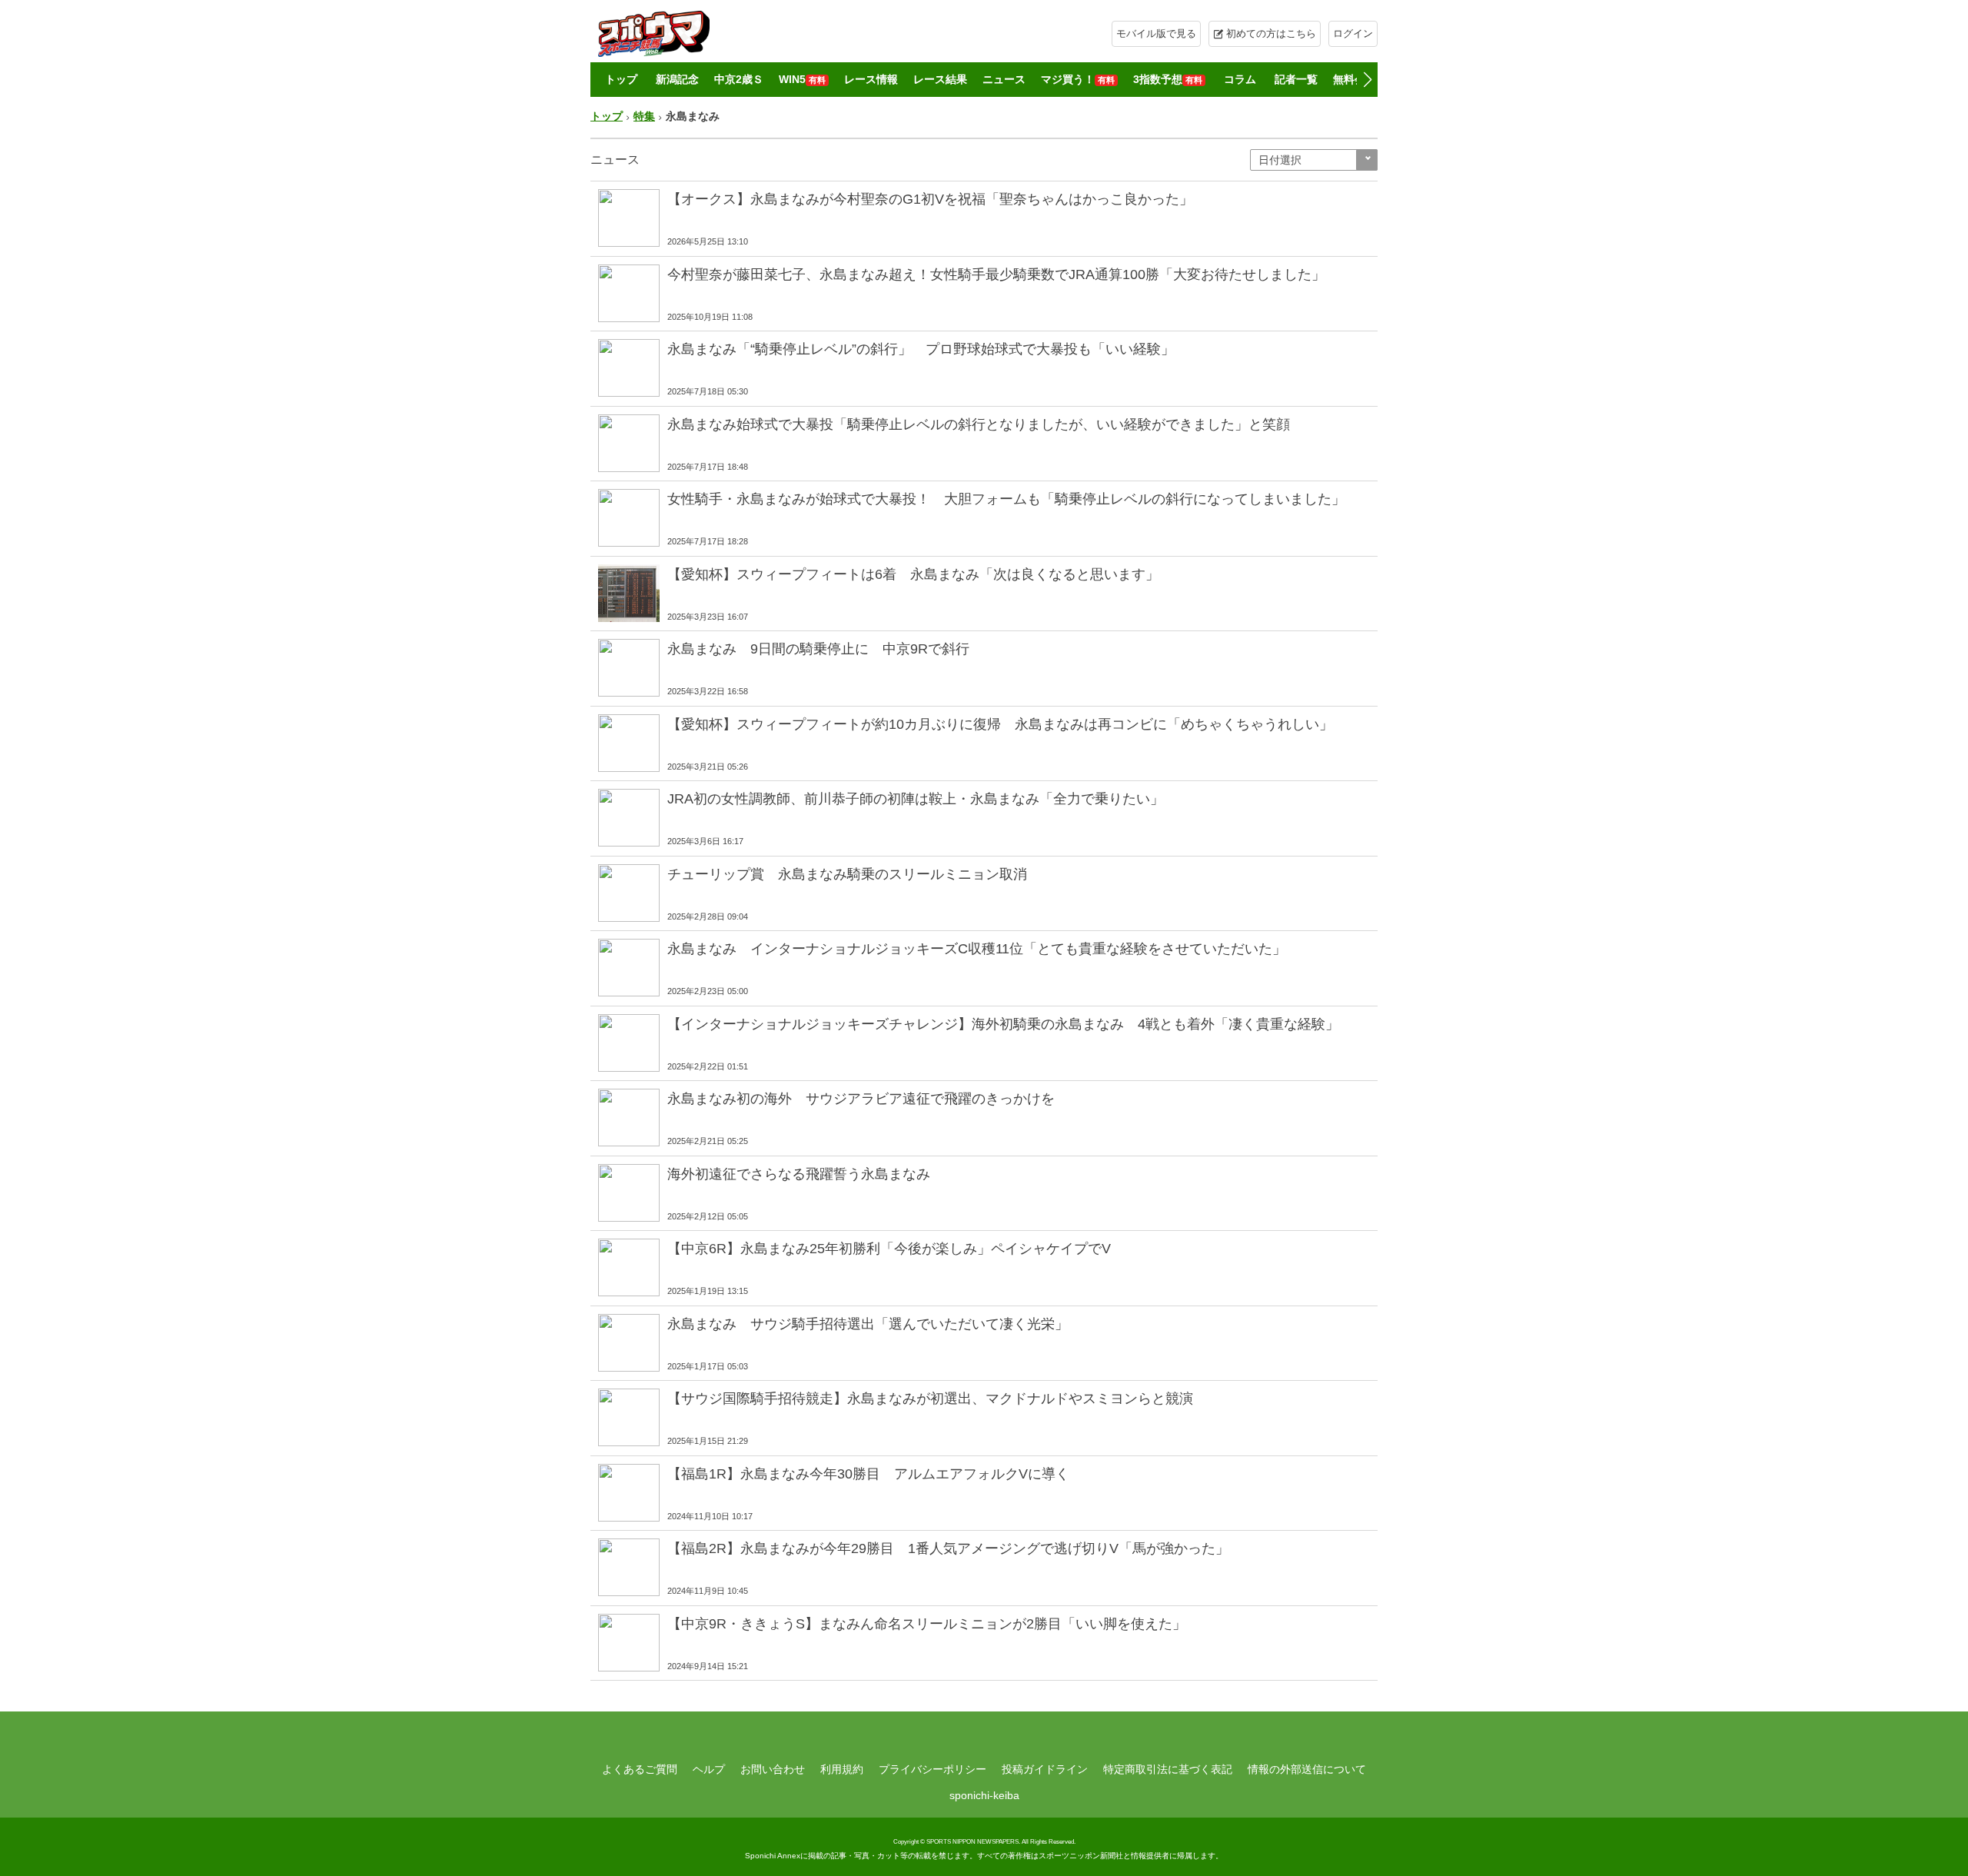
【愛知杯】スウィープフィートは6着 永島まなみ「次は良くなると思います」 (913, 574)
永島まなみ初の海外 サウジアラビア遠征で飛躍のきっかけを (861, 1099)
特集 (644, 116)
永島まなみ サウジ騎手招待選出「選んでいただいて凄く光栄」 (868, 1324)
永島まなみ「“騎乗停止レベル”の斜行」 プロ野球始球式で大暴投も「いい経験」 (921, 349)
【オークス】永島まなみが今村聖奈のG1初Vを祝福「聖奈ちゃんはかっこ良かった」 (930, 199)
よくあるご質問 (640, 1769)
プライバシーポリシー (932, 1769)
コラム (1240, 79)
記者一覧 (1296, 79)
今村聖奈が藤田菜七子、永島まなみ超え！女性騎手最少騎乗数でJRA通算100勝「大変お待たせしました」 (996, 274)
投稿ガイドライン (1045, 1769)
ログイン (1353, 33)
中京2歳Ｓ (739, 79)
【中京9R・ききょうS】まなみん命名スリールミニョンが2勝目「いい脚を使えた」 (927, 1624)
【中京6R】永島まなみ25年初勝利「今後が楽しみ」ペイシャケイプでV (889, 1249)
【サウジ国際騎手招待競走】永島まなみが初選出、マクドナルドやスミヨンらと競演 (930, 1399)
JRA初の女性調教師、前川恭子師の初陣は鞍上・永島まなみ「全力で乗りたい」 (916, 799)
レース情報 (871, 79)
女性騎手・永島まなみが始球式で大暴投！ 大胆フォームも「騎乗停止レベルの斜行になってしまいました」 (1006, 499)
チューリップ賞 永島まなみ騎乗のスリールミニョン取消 (847, 874)
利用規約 (842, 1769)
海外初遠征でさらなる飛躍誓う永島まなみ (799, 1174)
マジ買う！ (1078, 79)
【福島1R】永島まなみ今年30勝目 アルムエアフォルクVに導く (868, 1474)
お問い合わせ (773, 1769)
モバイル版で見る (1156, 33)
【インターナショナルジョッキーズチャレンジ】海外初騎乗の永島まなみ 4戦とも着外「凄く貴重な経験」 (1003, 1024)
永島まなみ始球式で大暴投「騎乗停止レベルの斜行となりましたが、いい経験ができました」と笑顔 (979, 424)
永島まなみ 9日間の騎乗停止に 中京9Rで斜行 (825, 649)
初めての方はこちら (1271, 33)
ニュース (1004, 79)
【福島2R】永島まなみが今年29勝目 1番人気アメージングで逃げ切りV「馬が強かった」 (948, 1548)
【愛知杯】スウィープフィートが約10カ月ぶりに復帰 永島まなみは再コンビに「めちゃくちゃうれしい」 (1000, 724)
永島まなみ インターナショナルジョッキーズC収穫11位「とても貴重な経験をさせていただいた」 (977, 949)
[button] (1367, 80)
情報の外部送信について (1307, 1769)
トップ (621, 79)
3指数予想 (1168, 79)
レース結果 (940, 79)
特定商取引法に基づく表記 (1168, 1769)
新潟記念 (677, 79)
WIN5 (802, 79)
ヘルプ (709, 1769)
